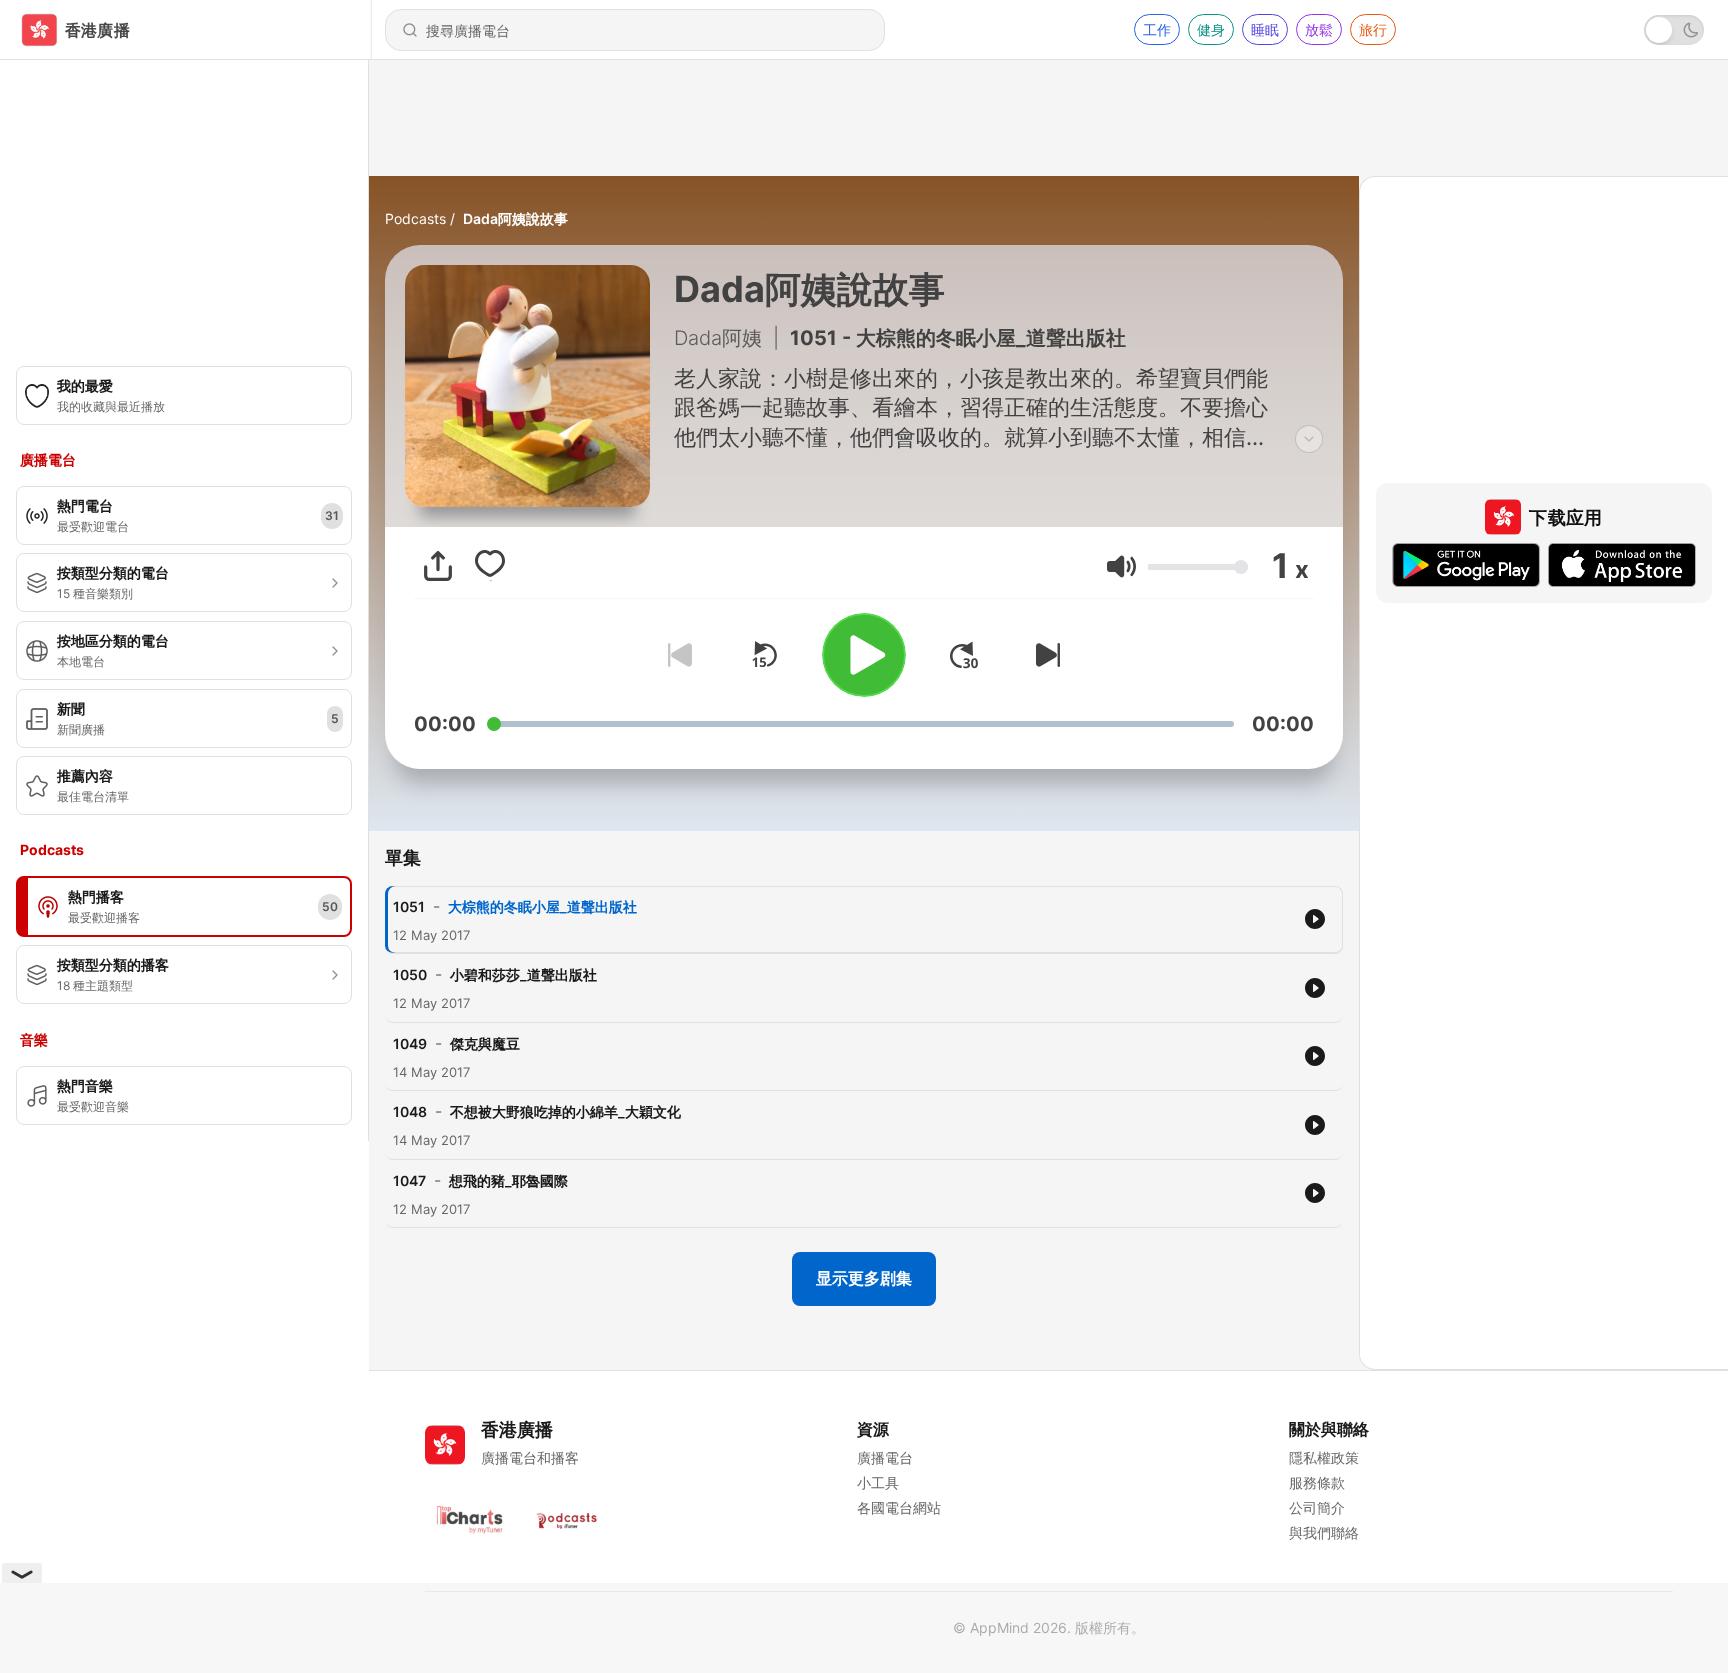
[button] (1121, 566)
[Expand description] (1309, 439)
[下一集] (1044, 655)
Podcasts (415, 218)
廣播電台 (885, 1457)
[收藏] (490, 566)
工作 (1157, 29)
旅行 (1373, 29)
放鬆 (1319, 29)
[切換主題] (1674, 30)
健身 (1211, 29)
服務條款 (1317, 1482)
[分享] (438, 566)
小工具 (878, 1482)
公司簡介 (1317, 1507)
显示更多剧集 (864, 1278)
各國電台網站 (899, 1507)
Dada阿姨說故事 (515, 218)
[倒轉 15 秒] (764, 655)
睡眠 (1265, 29)
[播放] (864, 655)
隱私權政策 (1324, 1457)
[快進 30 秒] (964, 655)
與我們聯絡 (1324, 1532)
